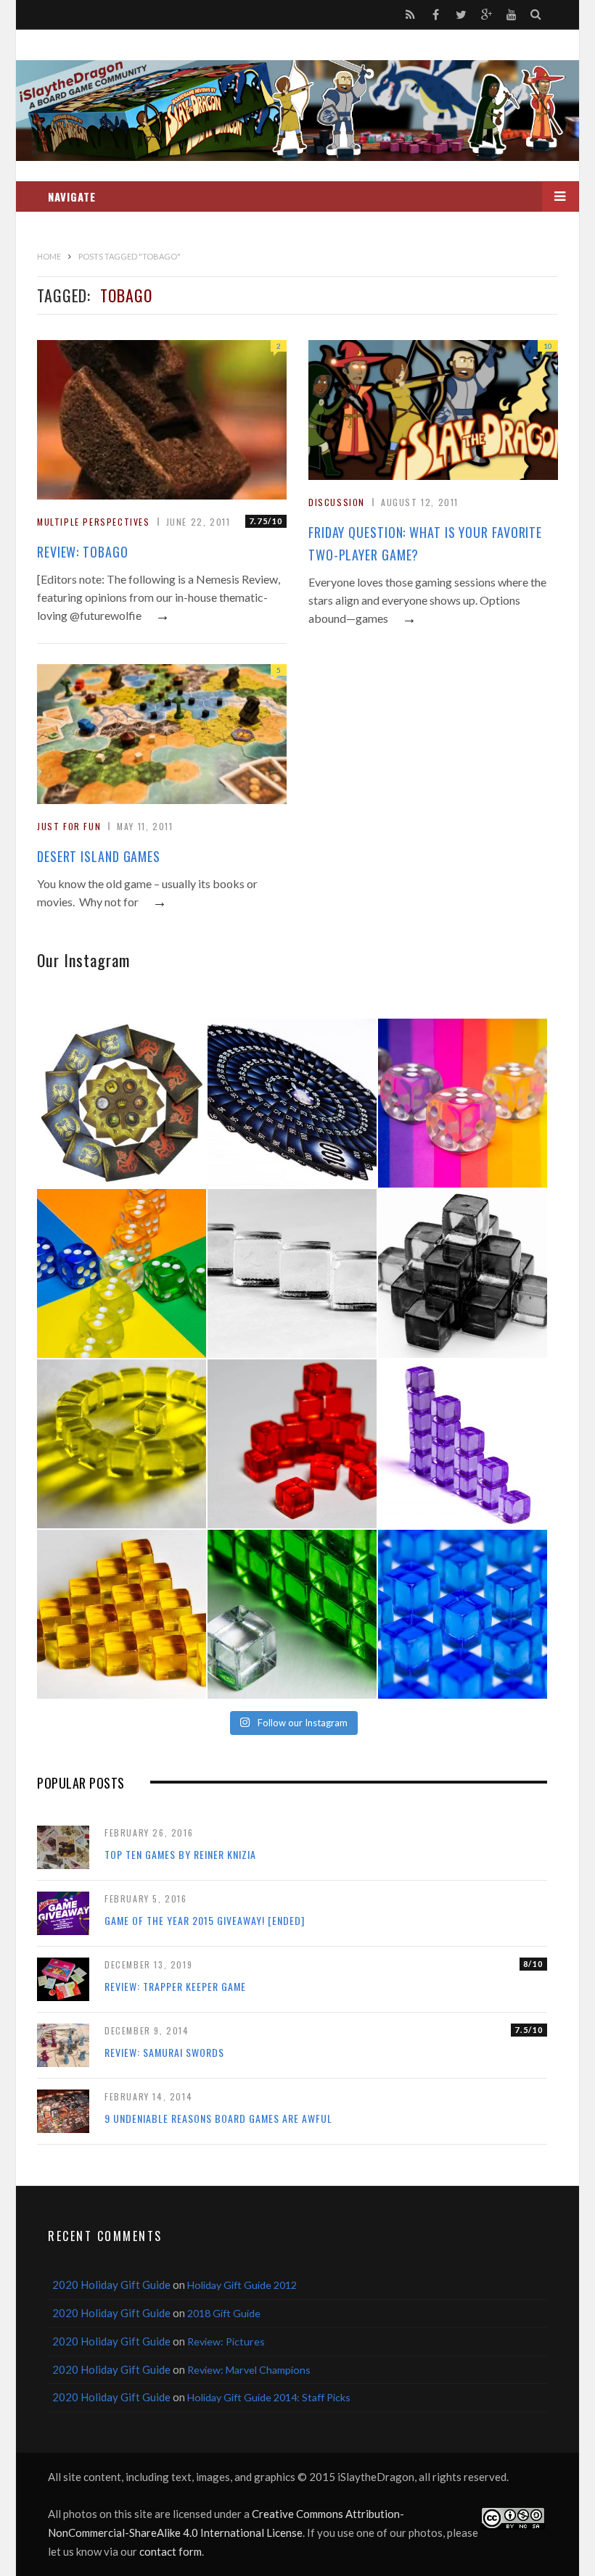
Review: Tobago (83, 552)
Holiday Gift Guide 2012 (242, 2285)
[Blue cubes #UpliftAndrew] (463, 1614)
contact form (171, 2551)
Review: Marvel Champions (249, 2370)
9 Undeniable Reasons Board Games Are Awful (218, 2118)
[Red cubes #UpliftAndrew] (292, 1444)
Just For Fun (69, 826)
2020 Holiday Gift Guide (111, 2285)
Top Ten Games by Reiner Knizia (180, 1854)
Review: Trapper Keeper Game (175, 1986)
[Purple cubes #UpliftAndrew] (463, 1444)
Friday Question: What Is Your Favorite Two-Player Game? (425, 543)
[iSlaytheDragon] (297, 111)
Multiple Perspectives (94, 522)
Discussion (337, 502)
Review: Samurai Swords (164, 2052)
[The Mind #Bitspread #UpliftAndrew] (292, 1103)
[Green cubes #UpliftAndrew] (292, 1614)
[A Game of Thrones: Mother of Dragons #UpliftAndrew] (122, 1103)
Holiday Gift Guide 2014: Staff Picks (269, 2397)
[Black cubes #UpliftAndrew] (463, 1273)
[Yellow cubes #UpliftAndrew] (122, 1444)
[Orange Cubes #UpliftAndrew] (122, 1614)
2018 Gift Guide (224, 2313)
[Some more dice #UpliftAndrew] (122, 1273)
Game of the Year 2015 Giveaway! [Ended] (205, 1920)
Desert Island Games (99, 856)
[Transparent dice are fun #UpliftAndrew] (463, 1103)
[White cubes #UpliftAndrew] (292, 1273)
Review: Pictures (226, 2341)
